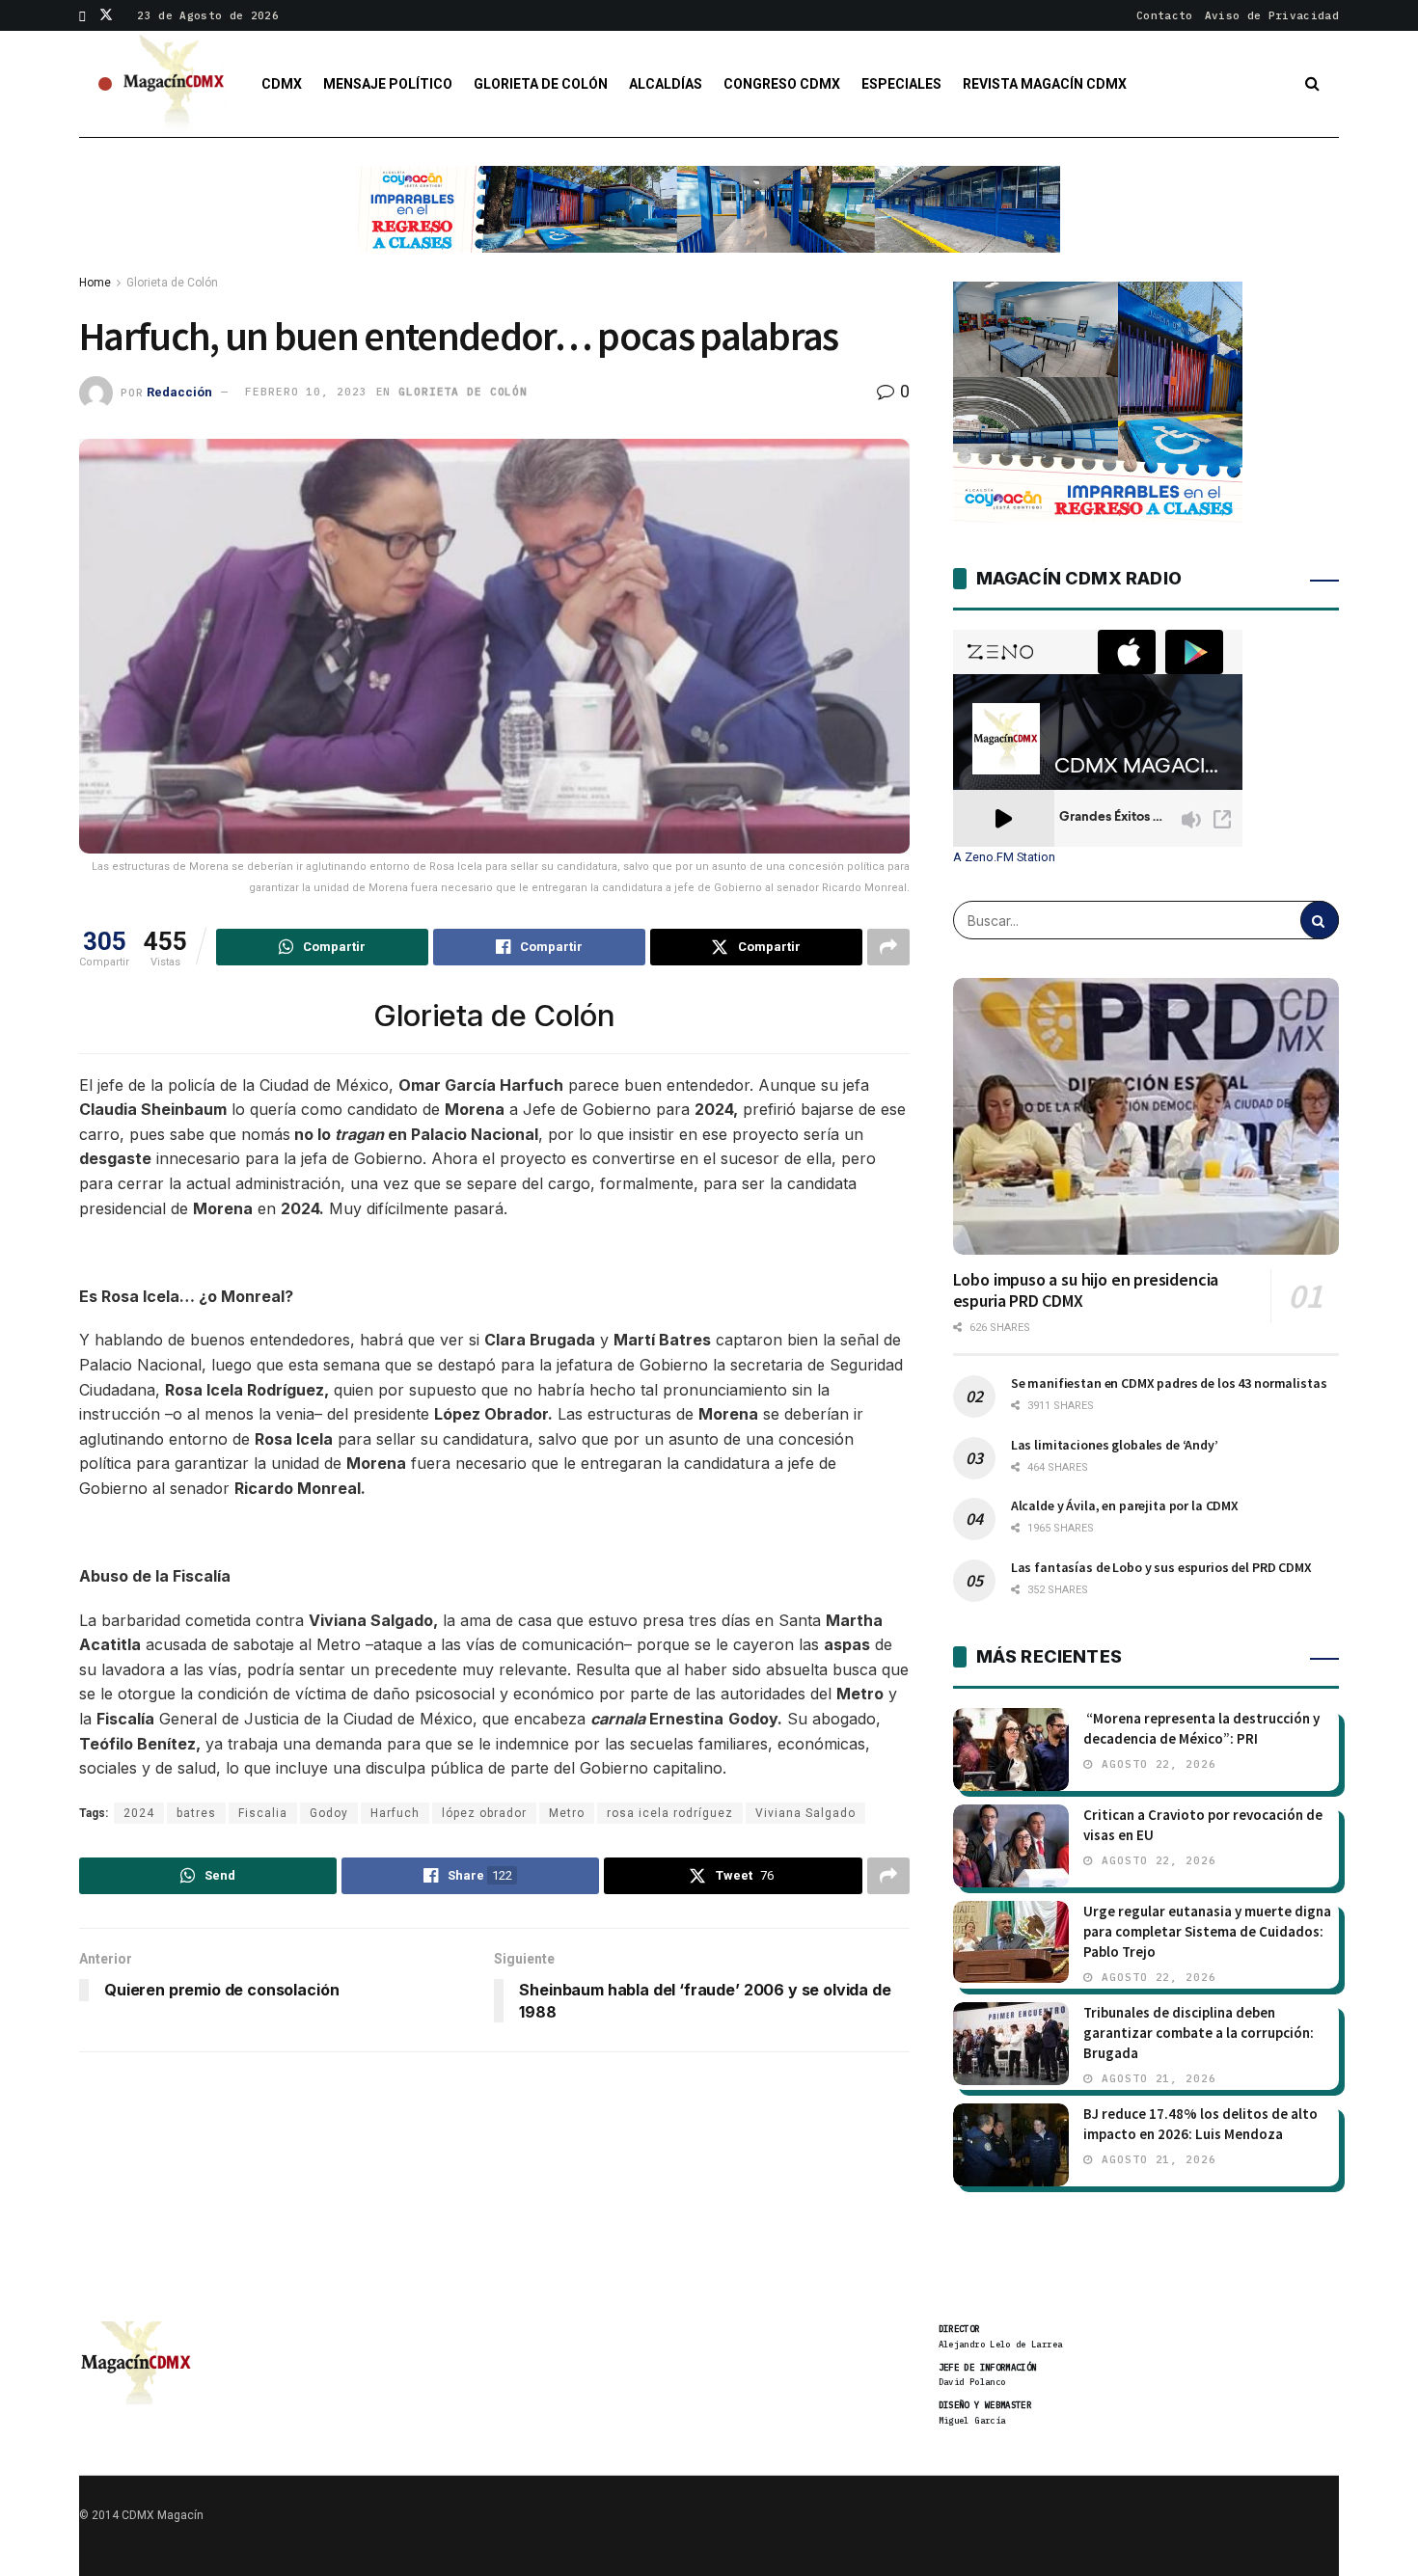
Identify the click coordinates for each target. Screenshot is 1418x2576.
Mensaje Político (388, 84)
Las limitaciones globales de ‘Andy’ (1115, 1445)
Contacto (1165, 15)
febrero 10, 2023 (306, 392)
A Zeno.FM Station (1004, 857)
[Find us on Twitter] (106, 15)
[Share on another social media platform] (888, 947)
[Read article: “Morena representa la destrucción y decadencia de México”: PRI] (1011, 1749)
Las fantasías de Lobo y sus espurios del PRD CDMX (1161, 1567)
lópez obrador (484, 1813)
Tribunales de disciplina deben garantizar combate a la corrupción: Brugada (1199, 2033)
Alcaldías (666, 84)
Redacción (179, 391)
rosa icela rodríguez (670, 1813)
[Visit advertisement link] (709, 224)
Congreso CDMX (782, 84)
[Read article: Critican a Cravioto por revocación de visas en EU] (1011, 1846)
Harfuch (395, 1813)
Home (95, 283)
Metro (567, 1813)
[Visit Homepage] (175, 84)
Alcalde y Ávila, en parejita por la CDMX (1125, 1505)
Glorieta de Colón (541, 84)
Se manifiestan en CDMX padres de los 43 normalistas (1169, 1383)
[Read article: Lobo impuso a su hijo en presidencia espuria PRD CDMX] (1146, 1116)
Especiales (901, 84)
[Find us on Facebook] (82, 15)
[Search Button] (1312, 84)
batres (196, 1813)
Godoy (329, 1813)
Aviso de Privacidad (1272, 15)
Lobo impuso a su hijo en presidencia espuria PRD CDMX (1086, 1290)
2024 (139, 1813)
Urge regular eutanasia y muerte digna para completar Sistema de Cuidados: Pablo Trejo (1207, 1931)
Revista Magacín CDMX (1045, 84)
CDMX (282, 84)
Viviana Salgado (805, 1813)
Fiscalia (263, 1813)
